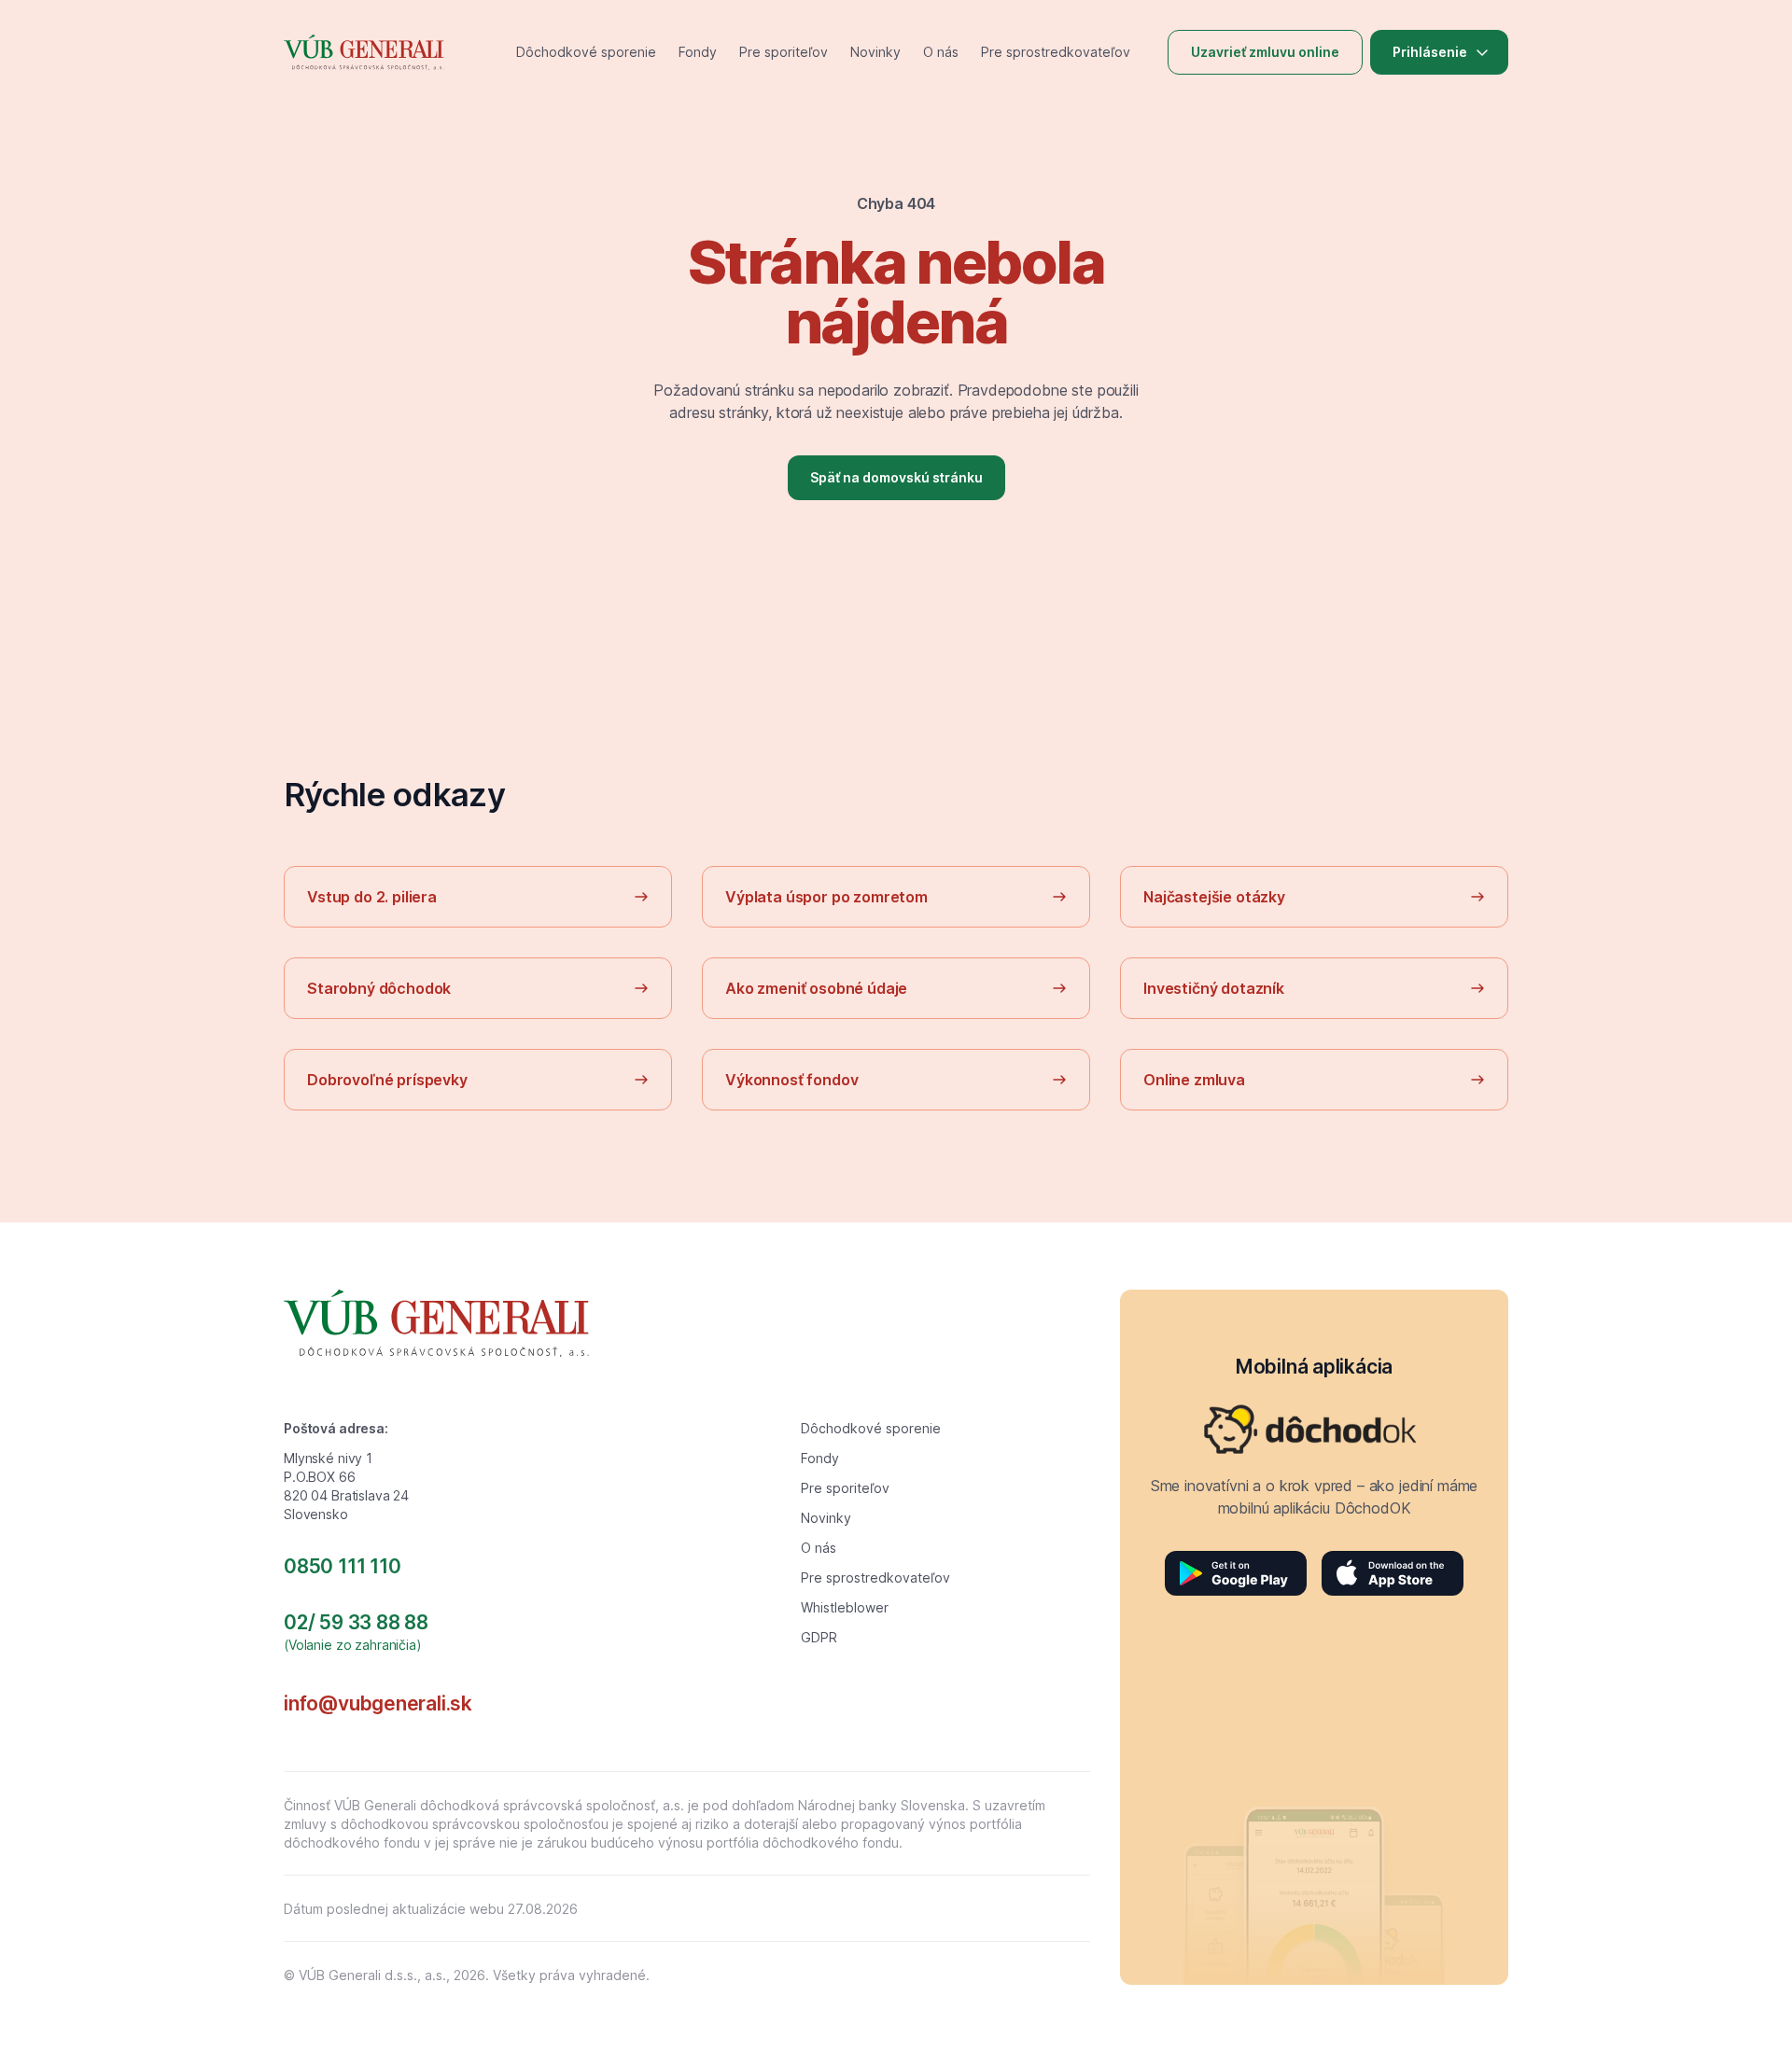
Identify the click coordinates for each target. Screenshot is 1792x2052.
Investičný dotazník (1214, 988)
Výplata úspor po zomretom (826, 897)
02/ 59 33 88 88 (356, 1622)
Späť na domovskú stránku (896, 477)
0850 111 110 (342, 1566)
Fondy (698, 52)
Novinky (875, 52)
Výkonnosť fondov (791, 1080)
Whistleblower (845, 1607)
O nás (941, 52)
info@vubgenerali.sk (378, 1703)
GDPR (819, 1637)
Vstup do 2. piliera (372, 897)
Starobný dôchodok (379, 988)
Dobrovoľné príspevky (387, 1080)
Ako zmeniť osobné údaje (816, 988)
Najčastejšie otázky (1214, 897)
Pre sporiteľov (784, 52)
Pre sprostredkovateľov (1056, 52)
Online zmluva (1194, 1080)
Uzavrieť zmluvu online (1265, 52)
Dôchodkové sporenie (586, 52)
